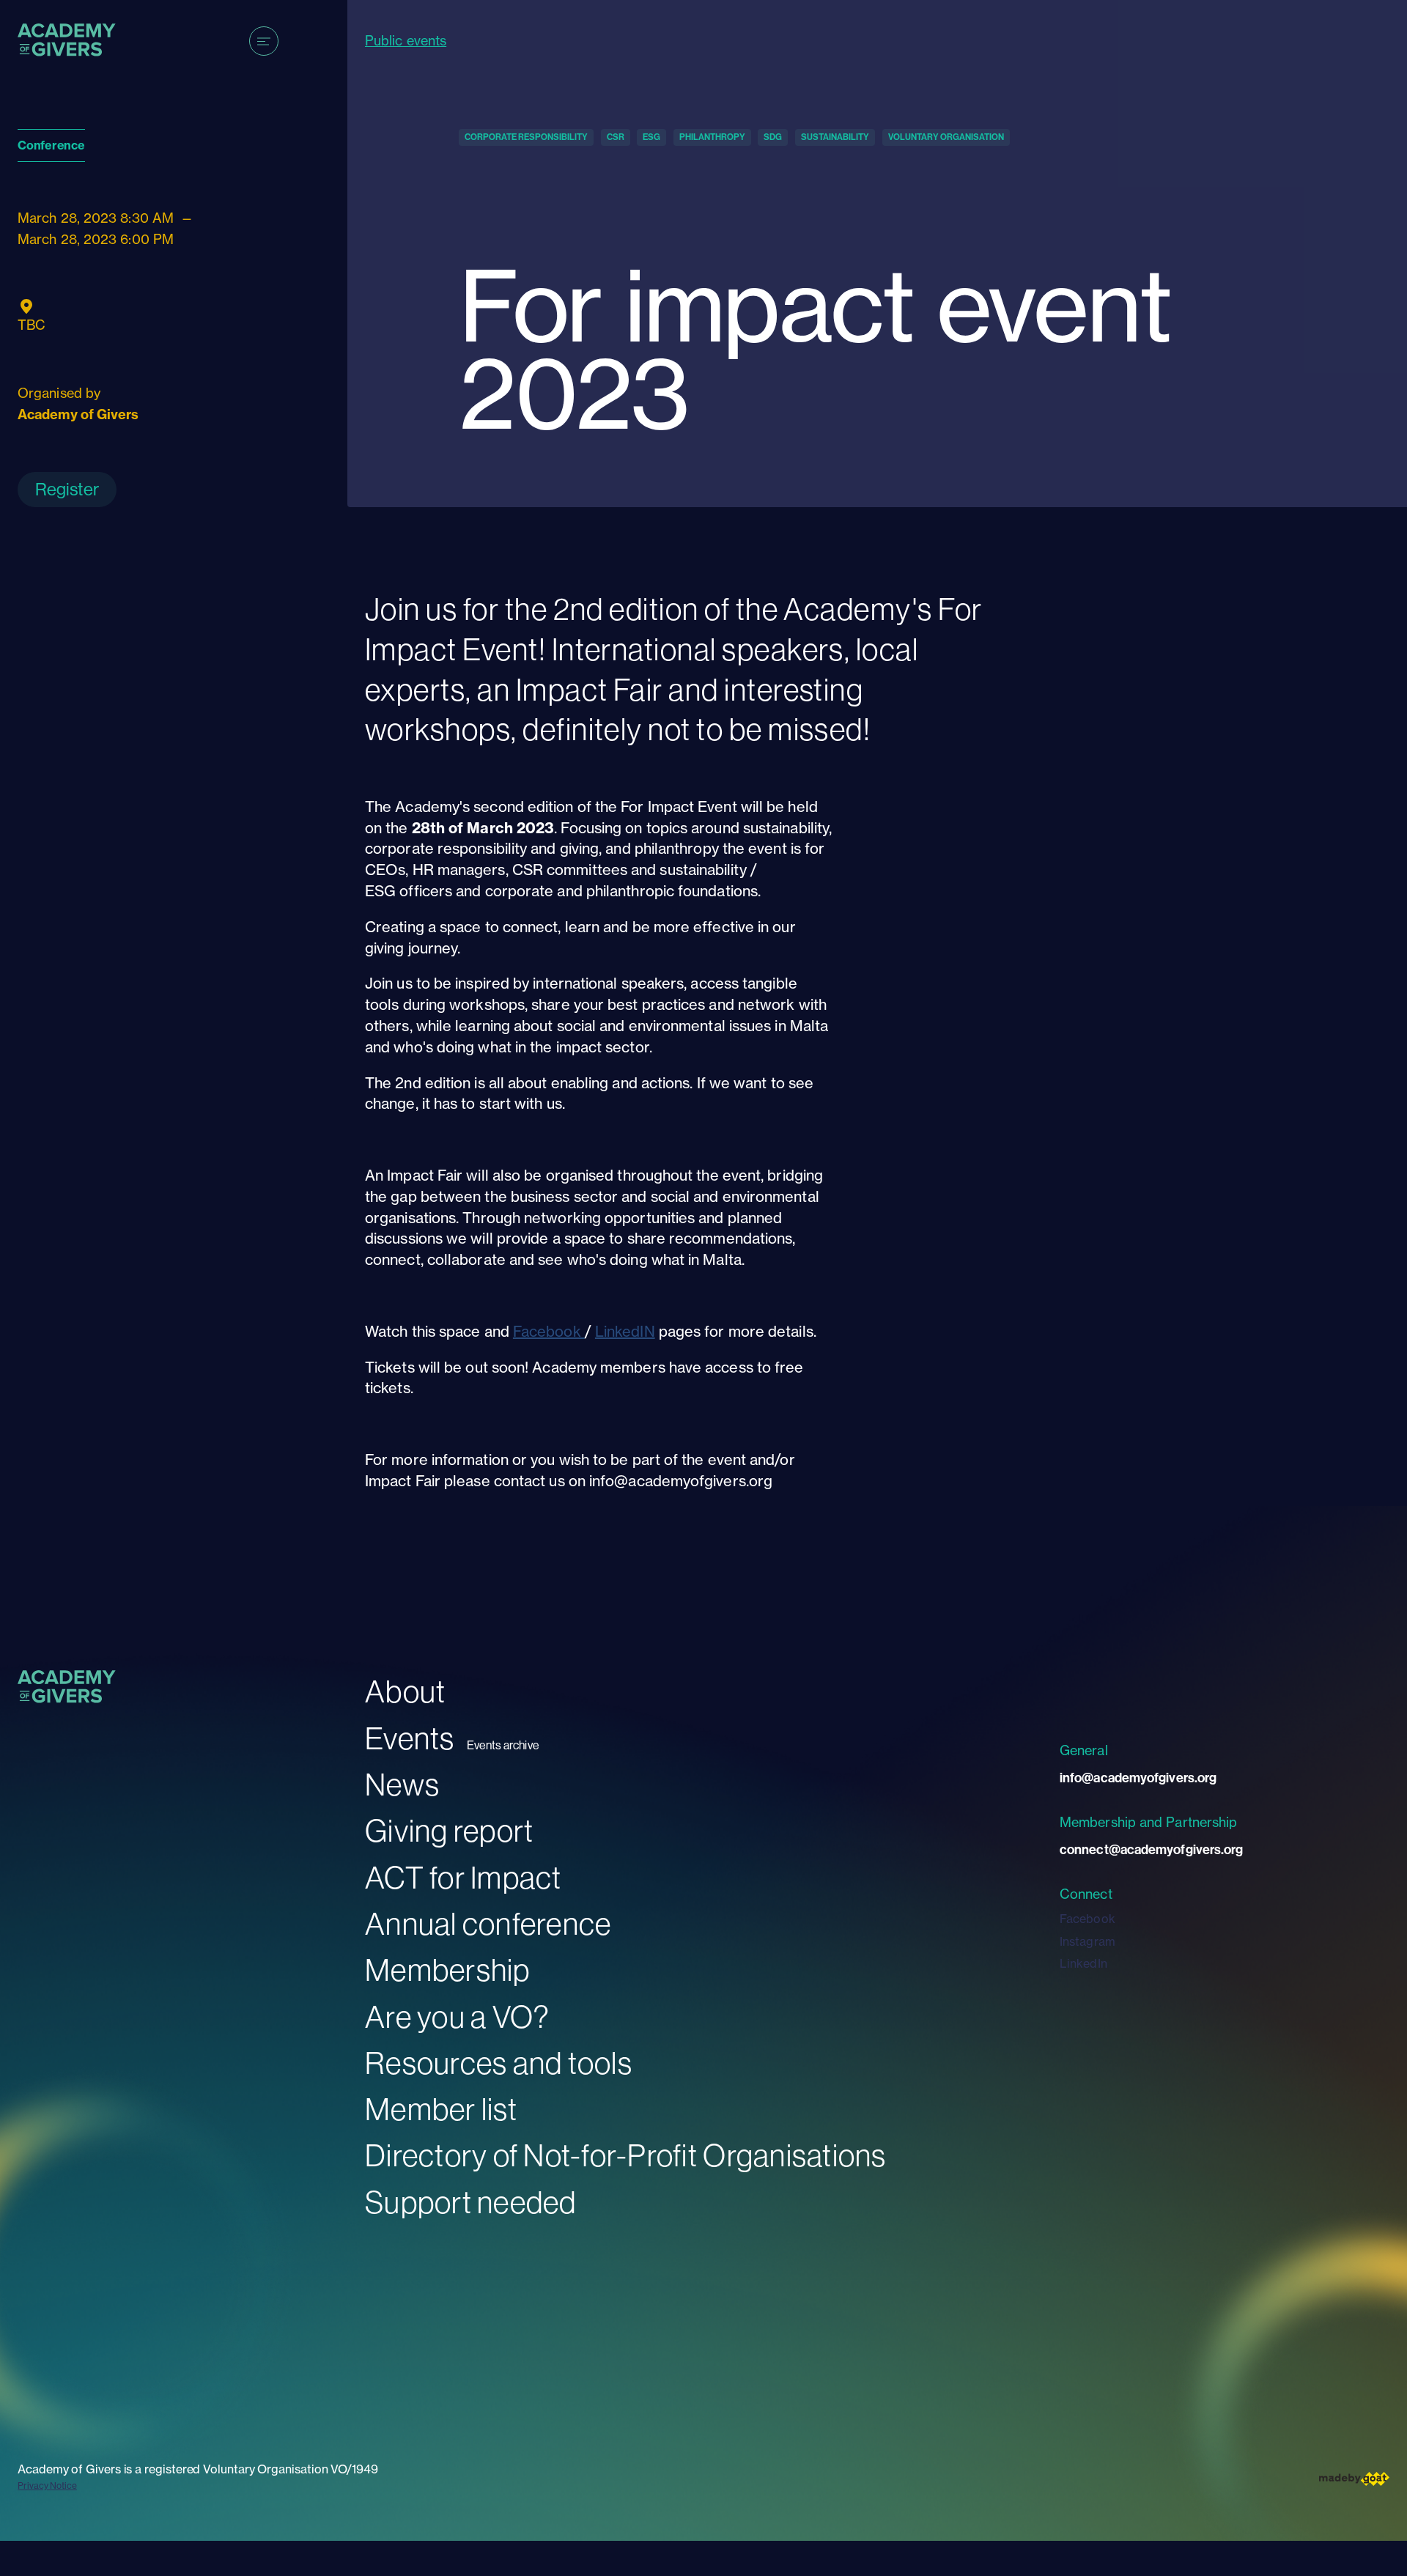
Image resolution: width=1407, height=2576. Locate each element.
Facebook (549, 1331)
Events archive (503, 1745)
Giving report (449, 1830)
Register (67, 489)
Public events (406, 41)
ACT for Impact (464, 1877)
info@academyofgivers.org (1138, 1778)
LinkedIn (1083, 1963)
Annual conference (488, 1923)
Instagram (1087, 1941)
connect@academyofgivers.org (1151, 1849)
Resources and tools (499, 2063)
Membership (448, 1970)
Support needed (471, 2202)
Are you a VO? (457, 2016)
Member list (441, 2109)
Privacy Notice (47, 2485)
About (405, 1691)
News (402, 1784)
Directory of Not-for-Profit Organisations (626, 2155)
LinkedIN (625, 1331)
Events (410, 1738)
